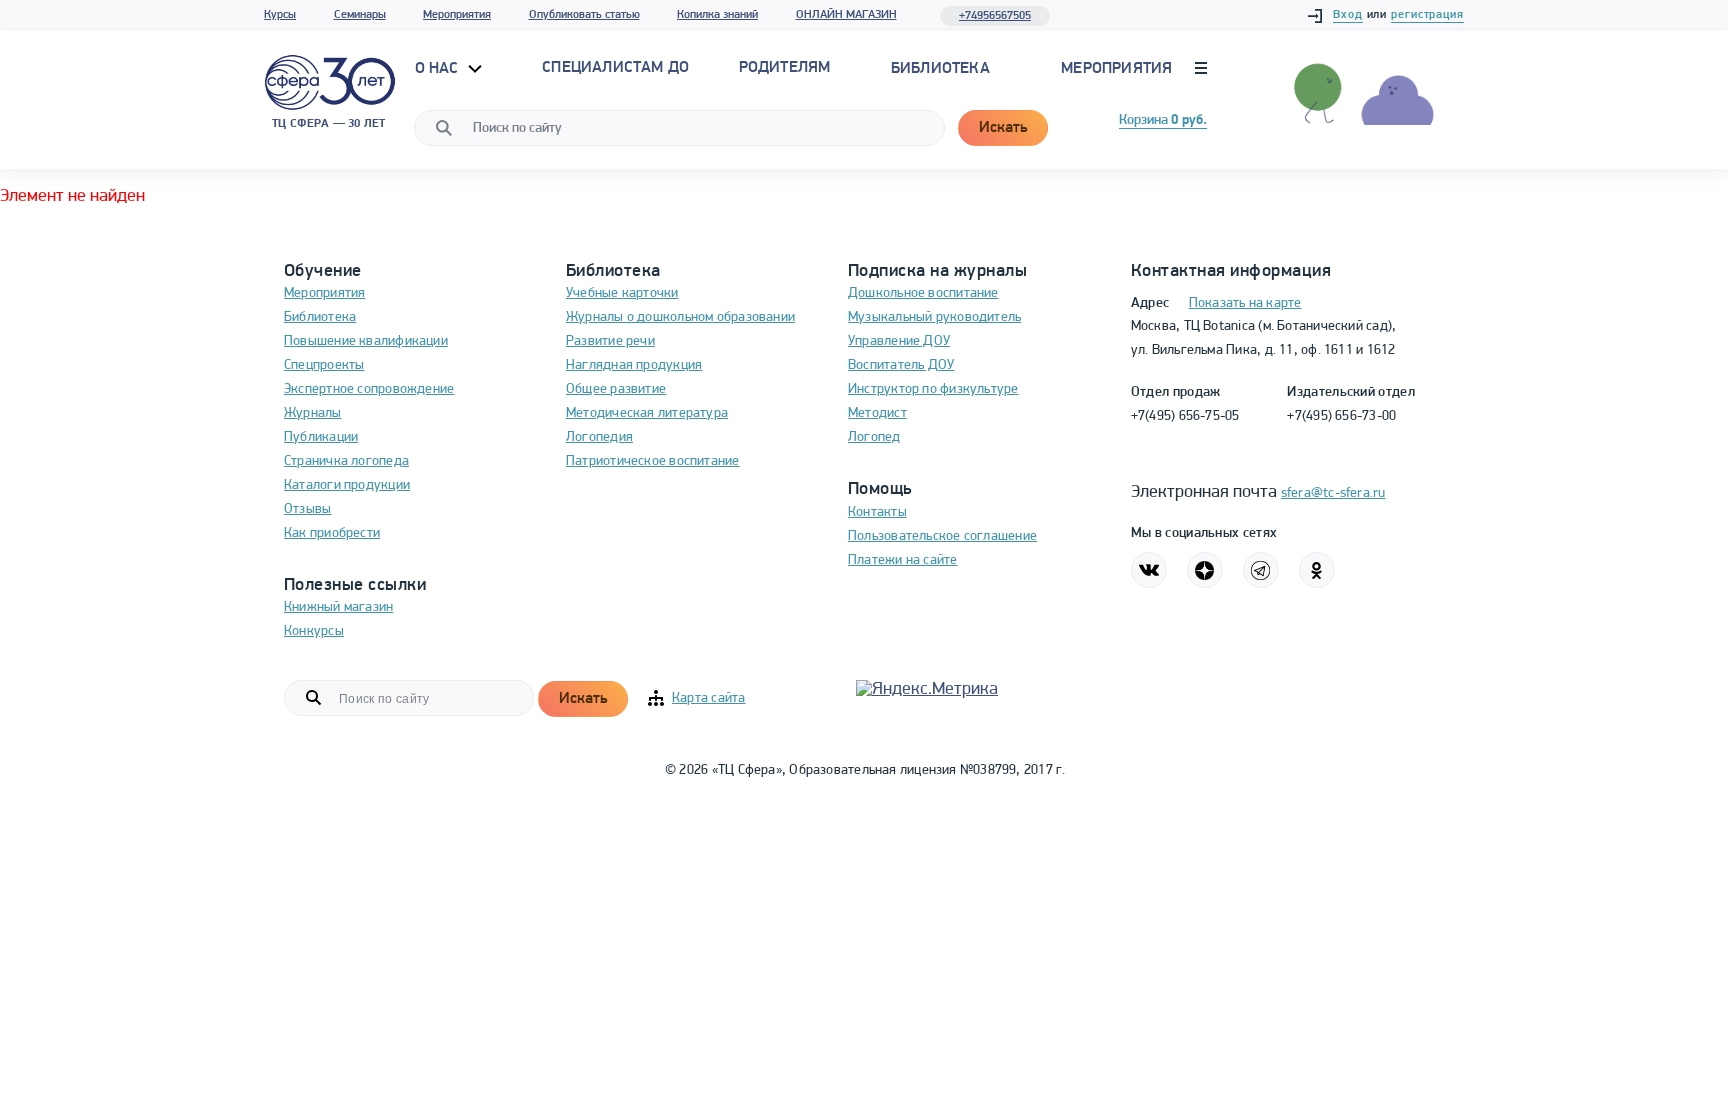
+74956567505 (995, 16)
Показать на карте (1245, 303)
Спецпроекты (324, 365)
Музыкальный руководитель (934, 317)
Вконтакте (1149, 570)
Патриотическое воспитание (653, 461)
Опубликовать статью (584, 15)
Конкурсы (314, 631)
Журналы (313, 413)
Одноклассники (1317, 570)
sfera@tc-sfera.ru (1333, 493)
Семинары (360, 15)
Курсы (280, 15)
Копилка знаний (717, 15)
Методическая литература (647, 413)
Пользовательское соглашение (942, 536)
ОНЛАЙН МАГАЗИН (846, 15)
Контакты (877, 512)
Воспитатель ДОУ (901, 365)
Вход (1348, 15)
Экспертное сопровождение (369, 389)
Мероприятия (457, 15)
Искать (1003, 128)
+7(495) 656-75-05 (1185, 416)
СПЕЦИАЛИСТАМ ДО (615, 68)
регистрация (1427, 15)
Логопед (874, 437)
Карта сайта (708, 698)
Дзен (1205, 570)
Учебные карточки (622, 293)
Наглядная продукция (634, 365)
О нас (439, 69)
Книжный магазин (338, 607)
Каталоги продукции (347, 485)
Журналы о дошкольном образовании (680, 317)
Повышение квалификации (366, 341)
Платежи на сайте (903, 560)
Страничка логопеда (346, 461)
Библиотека (940, 69)
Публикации (321, 437)
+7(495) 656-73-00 (1341, 416)
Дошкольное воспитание (923, 293)
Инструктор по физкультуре (933, 389)
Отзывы (307, 509)
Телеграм (1261, 570)
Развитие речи (610, 341)
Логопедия (599, 437)
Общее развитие (616, 389)
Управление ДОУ (899, 341)
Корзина (1163, 120)
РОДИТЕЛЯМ (785, 68)
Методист (877, 413)
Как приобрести (332, 533)
